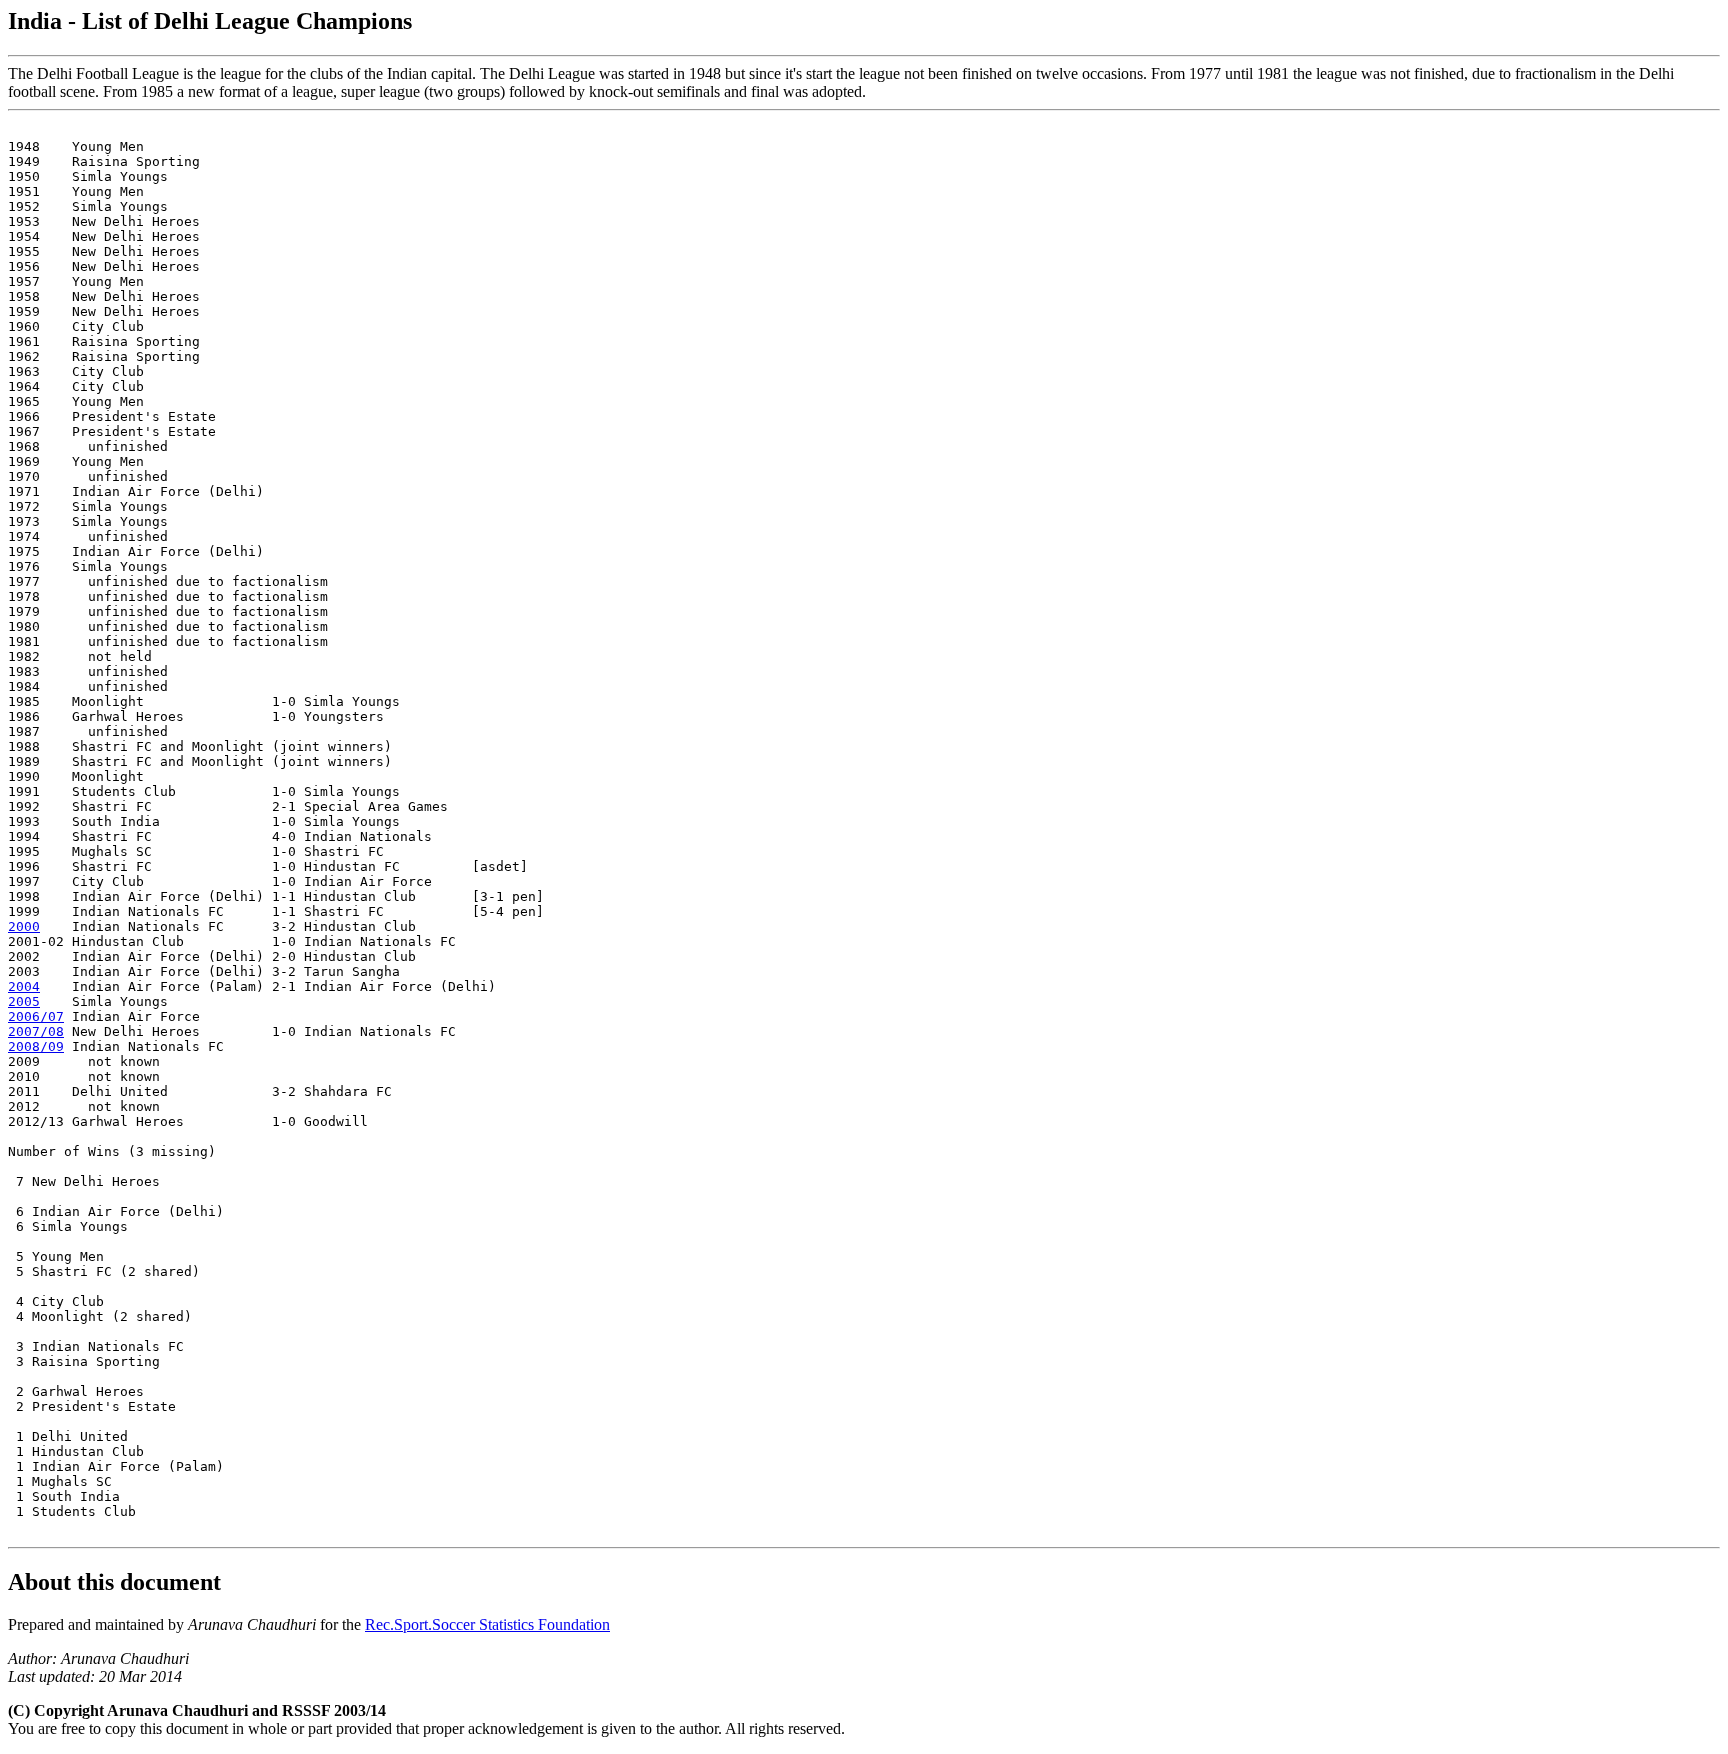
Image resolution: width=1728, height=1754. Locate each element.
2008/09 (36, 1046)
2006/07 (36, 1016)
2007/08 (36, 1031)
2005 (24, 1001)
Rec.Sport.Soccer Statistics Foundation (487, 1624)
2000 (24, 926)
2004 (24, 986)
